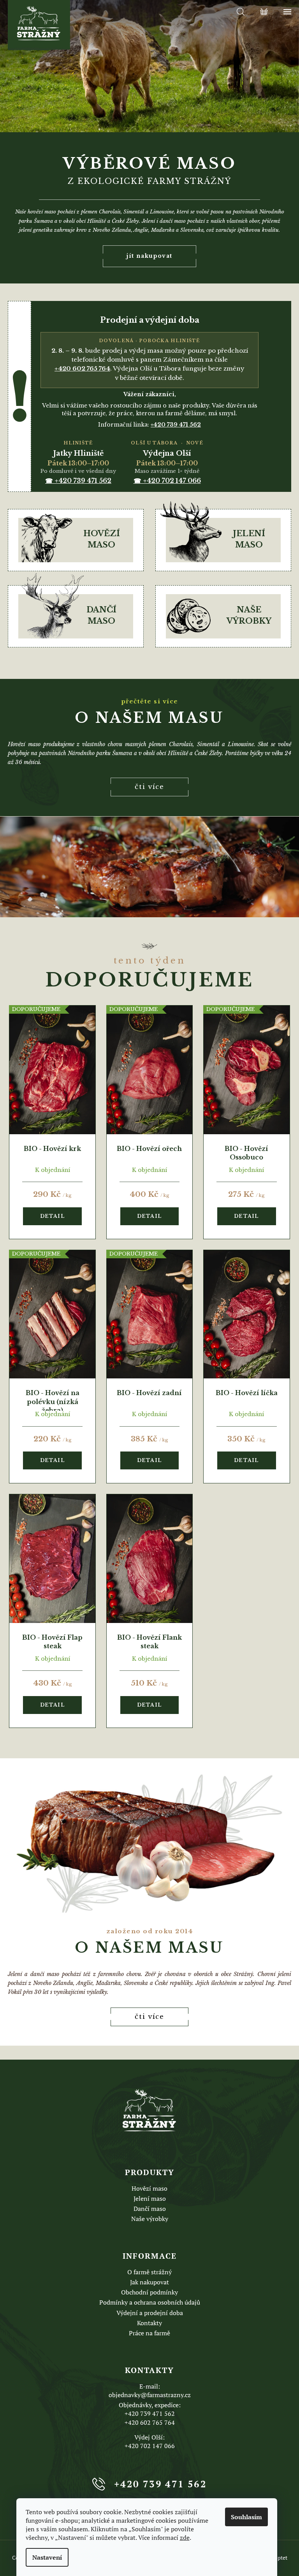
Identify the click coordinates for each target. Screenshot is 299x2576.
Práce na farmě (149, 2333)
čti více (149, 787)
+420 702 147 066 (150, 2446)
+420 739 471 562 (150, 2413)
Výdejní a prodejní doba (150, 2313)
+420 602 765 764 (150, 2422)
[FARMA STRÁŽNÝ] (149, 2110)
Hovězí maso (149, 2188)
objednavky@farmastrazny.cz (150, 2395)
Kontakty (149, 2323)
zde (185, 2538)
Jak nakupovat (149, 2282)
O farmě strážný (149, 2272)
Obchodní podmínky (149, 2292)
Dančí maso (150, 2209)
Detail (53, 1216)
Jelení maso (150, 2198)
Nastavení (47, 2557)
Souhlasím (246, 2517)
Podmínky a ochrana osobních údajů (150, 2302)
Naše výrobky (150, 2219)
